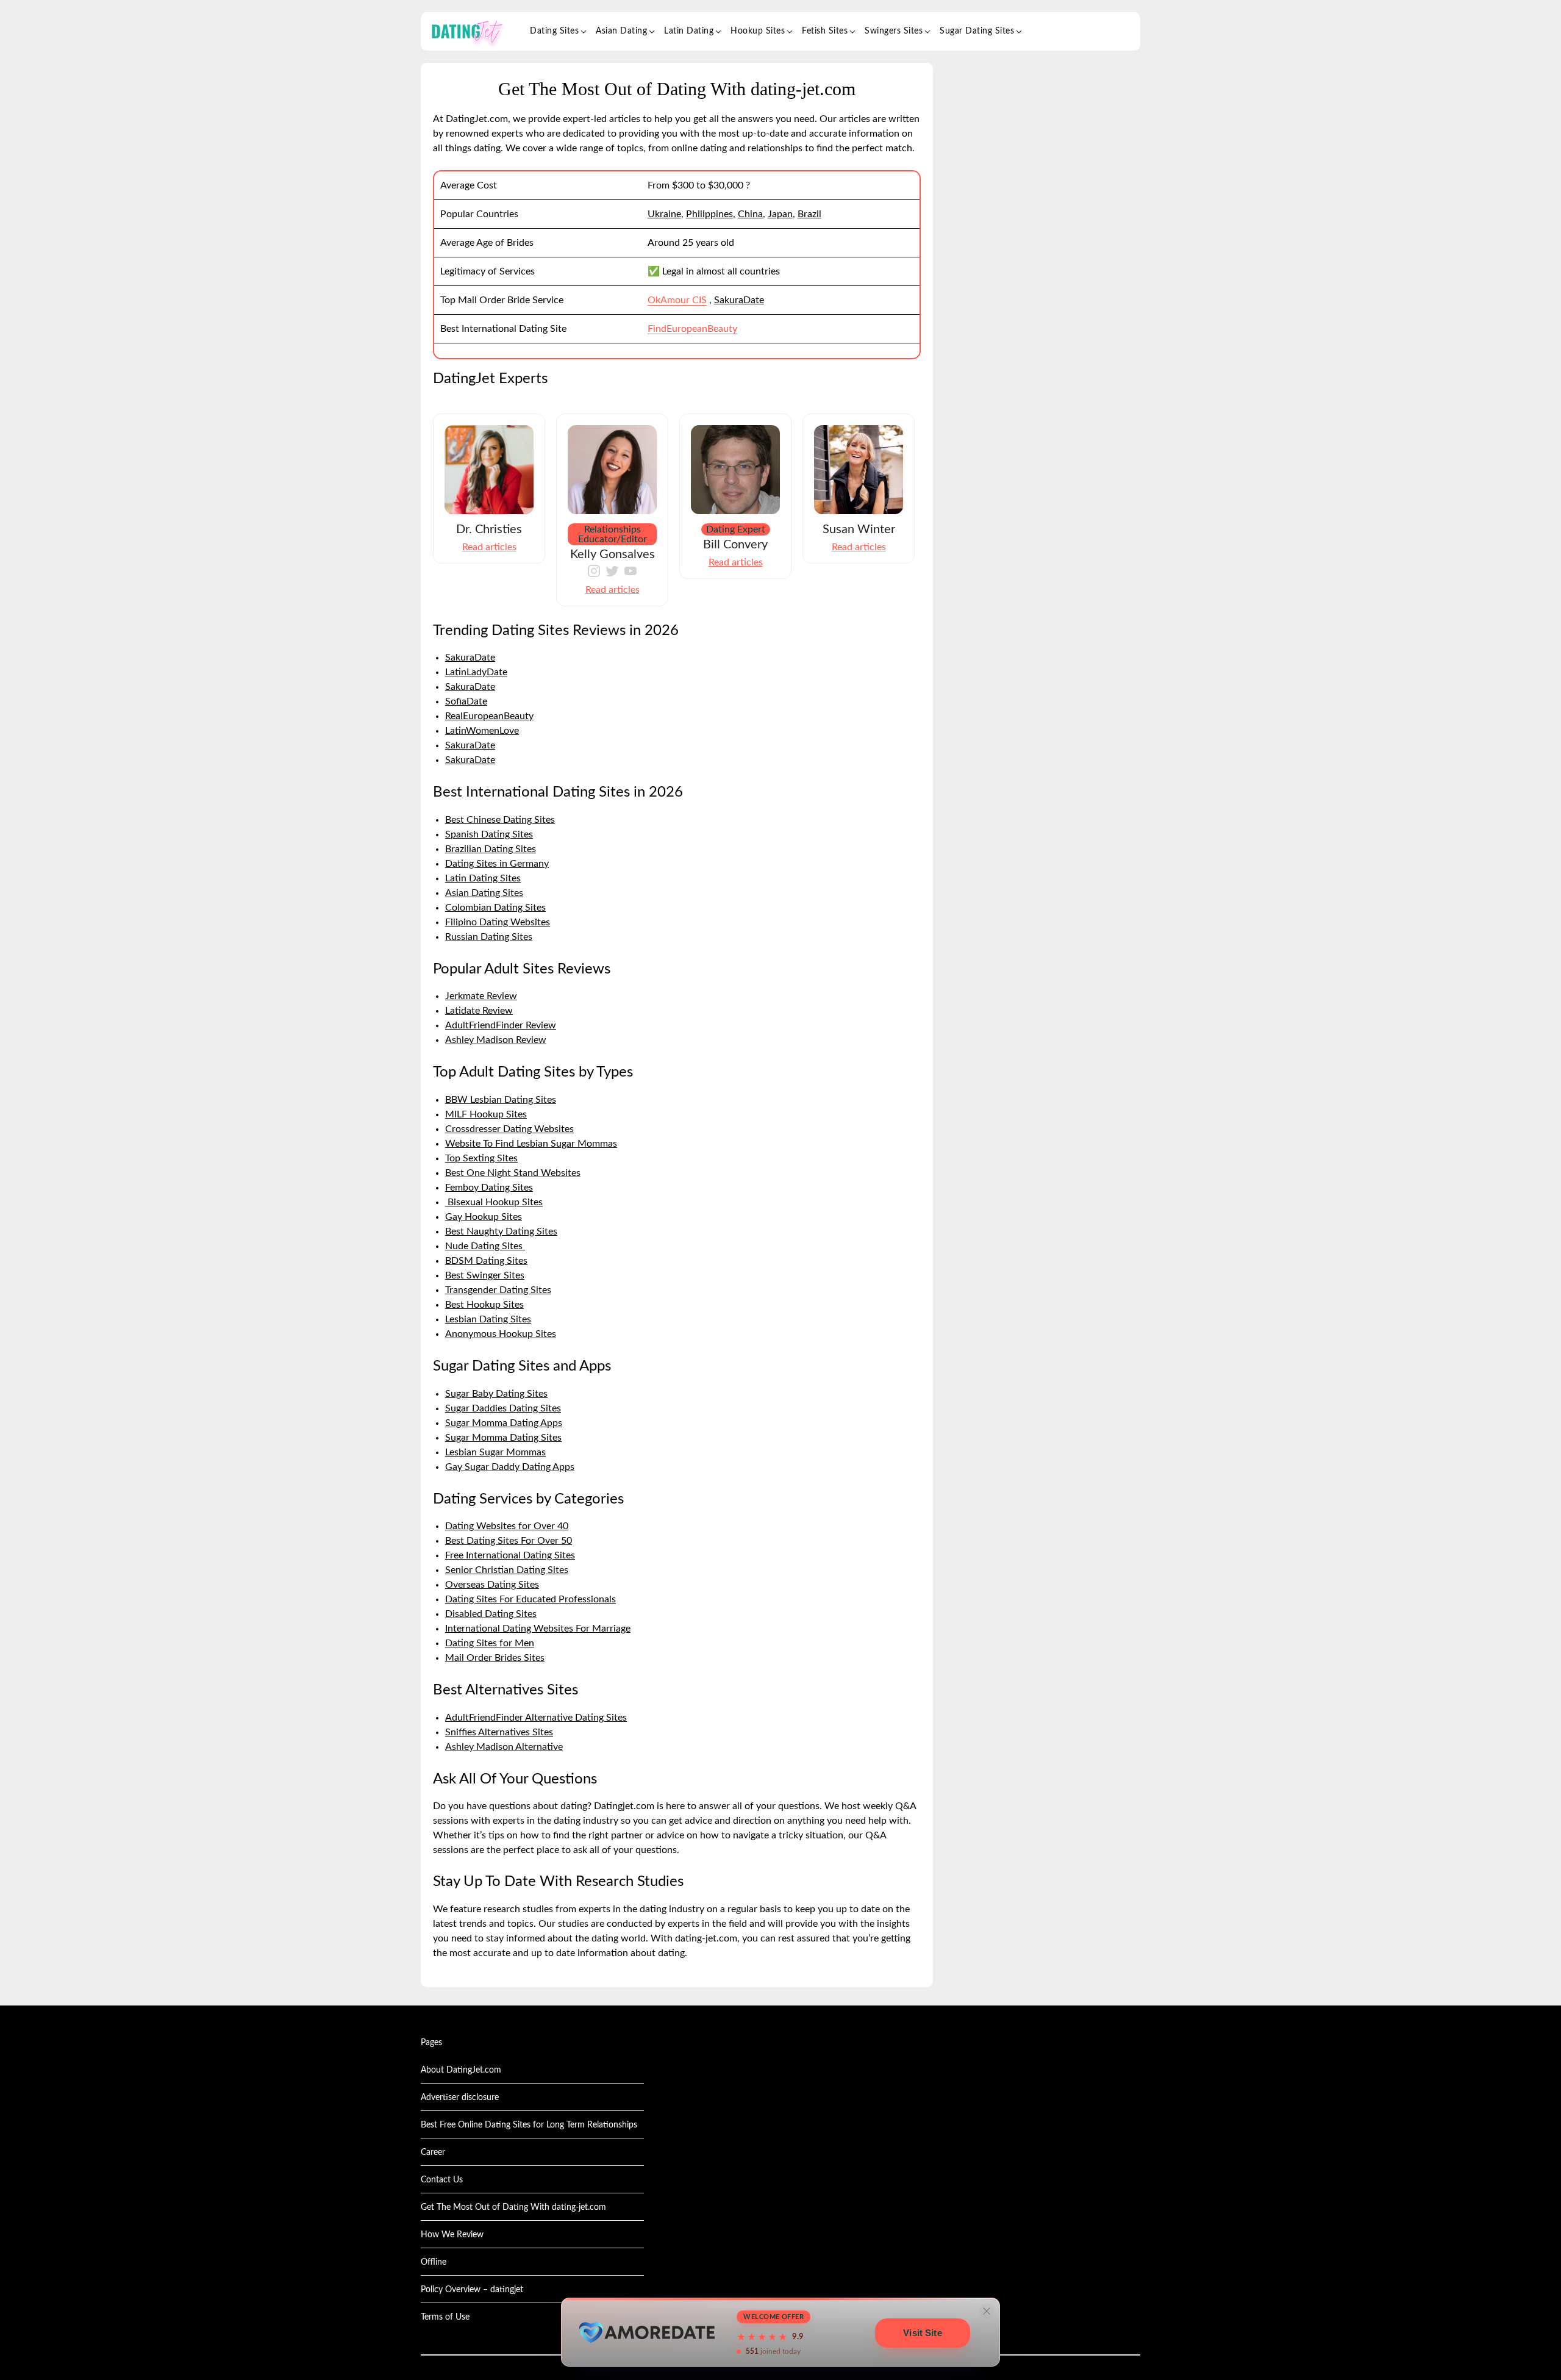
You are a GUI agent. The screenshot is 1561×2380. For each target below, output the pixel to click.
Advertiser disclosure (460, 2098)
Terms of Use (445, 2317)
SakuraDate (739, 300)
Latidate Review (479, 1011)
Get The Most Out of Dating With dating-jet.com (513, 2207)
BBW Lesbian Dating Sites (501, 1100)
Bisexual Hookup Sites (494, 1202)
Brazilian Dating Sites (491, 849)
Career (433, 2152)
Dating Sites (554, 31)
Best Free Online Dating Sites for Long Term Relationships (529, 2125)
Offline (434, 2262)
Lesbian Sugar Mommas (495, 1452)
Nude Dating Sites (485, 1246)
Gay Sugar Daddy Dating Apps (510, 1467)
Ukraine (664, 214)
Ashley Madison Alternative (504, 1747)
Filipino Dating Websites (498, 922)
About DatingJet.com (461, 2070)
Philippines (709, 214)
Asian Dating (621, 31)
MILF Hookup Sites (486, 1114)
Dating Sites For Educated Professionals (530, 1599)
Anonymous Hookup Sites (501, 1334)
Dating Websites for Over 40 (507, 1526)
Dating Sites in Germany (497, 864)
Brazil (809, 214)
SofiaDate (466, 701)
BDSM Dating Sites (486, 1261)
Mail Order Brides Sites (495, 1658)
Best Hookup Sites (484, 1305)
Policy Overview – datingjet (472, 2290)
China (750, 214)
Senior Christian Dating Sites (507, 1570)
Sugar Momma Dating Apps (504, 1423)
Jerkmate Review (481, 996)
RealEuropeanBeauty (489, 716)
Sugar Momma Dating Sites (503, 1438)
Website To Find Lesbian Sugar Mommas (531, 1144)
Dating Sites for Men (490, 1643)
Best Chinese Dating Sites (500, 820)
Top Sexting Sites (481, 1158)
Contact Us (442, 2180)
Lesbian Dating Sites (488, 1319)
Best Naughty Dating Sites (501, 1231)
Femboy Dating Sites (489, 1188)
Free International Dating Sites (510, 1555)
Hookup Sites (758, 31)
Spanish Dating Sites (489, 834)
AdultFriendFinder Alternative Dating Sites (536, 1718)
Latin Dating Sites (483, 878)
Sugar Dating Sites (977, 31)
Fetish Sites (825, 31)
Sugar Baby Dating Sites (496, 1394)
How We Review (452, 2235)
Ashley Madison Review (496, 1040)
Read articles (489, 547)
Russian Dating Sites (489, 937)
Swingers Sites (894, 31)
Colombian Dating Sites (495, 908)
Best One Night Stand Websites (513, 1173)
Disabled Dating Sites (491, 1614)
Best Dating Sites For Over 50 (509, 1541)
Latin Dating (689, 31)
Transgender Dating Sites (498, 1290)
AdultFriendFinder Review (501, 1025)
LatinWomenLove (482, 731)
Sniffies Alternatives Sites (499, 1732)
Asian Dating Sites (484, 893)
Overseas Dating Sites (492, 1585)
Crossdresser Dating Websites (509, 1129)
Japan (780, 214)
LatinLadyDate (476, 672)
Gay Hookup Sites (484, 1217)
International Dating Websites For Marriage (538, 1629)
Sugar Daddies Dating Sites (503, 1408)
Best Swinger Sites (485, 1275)
